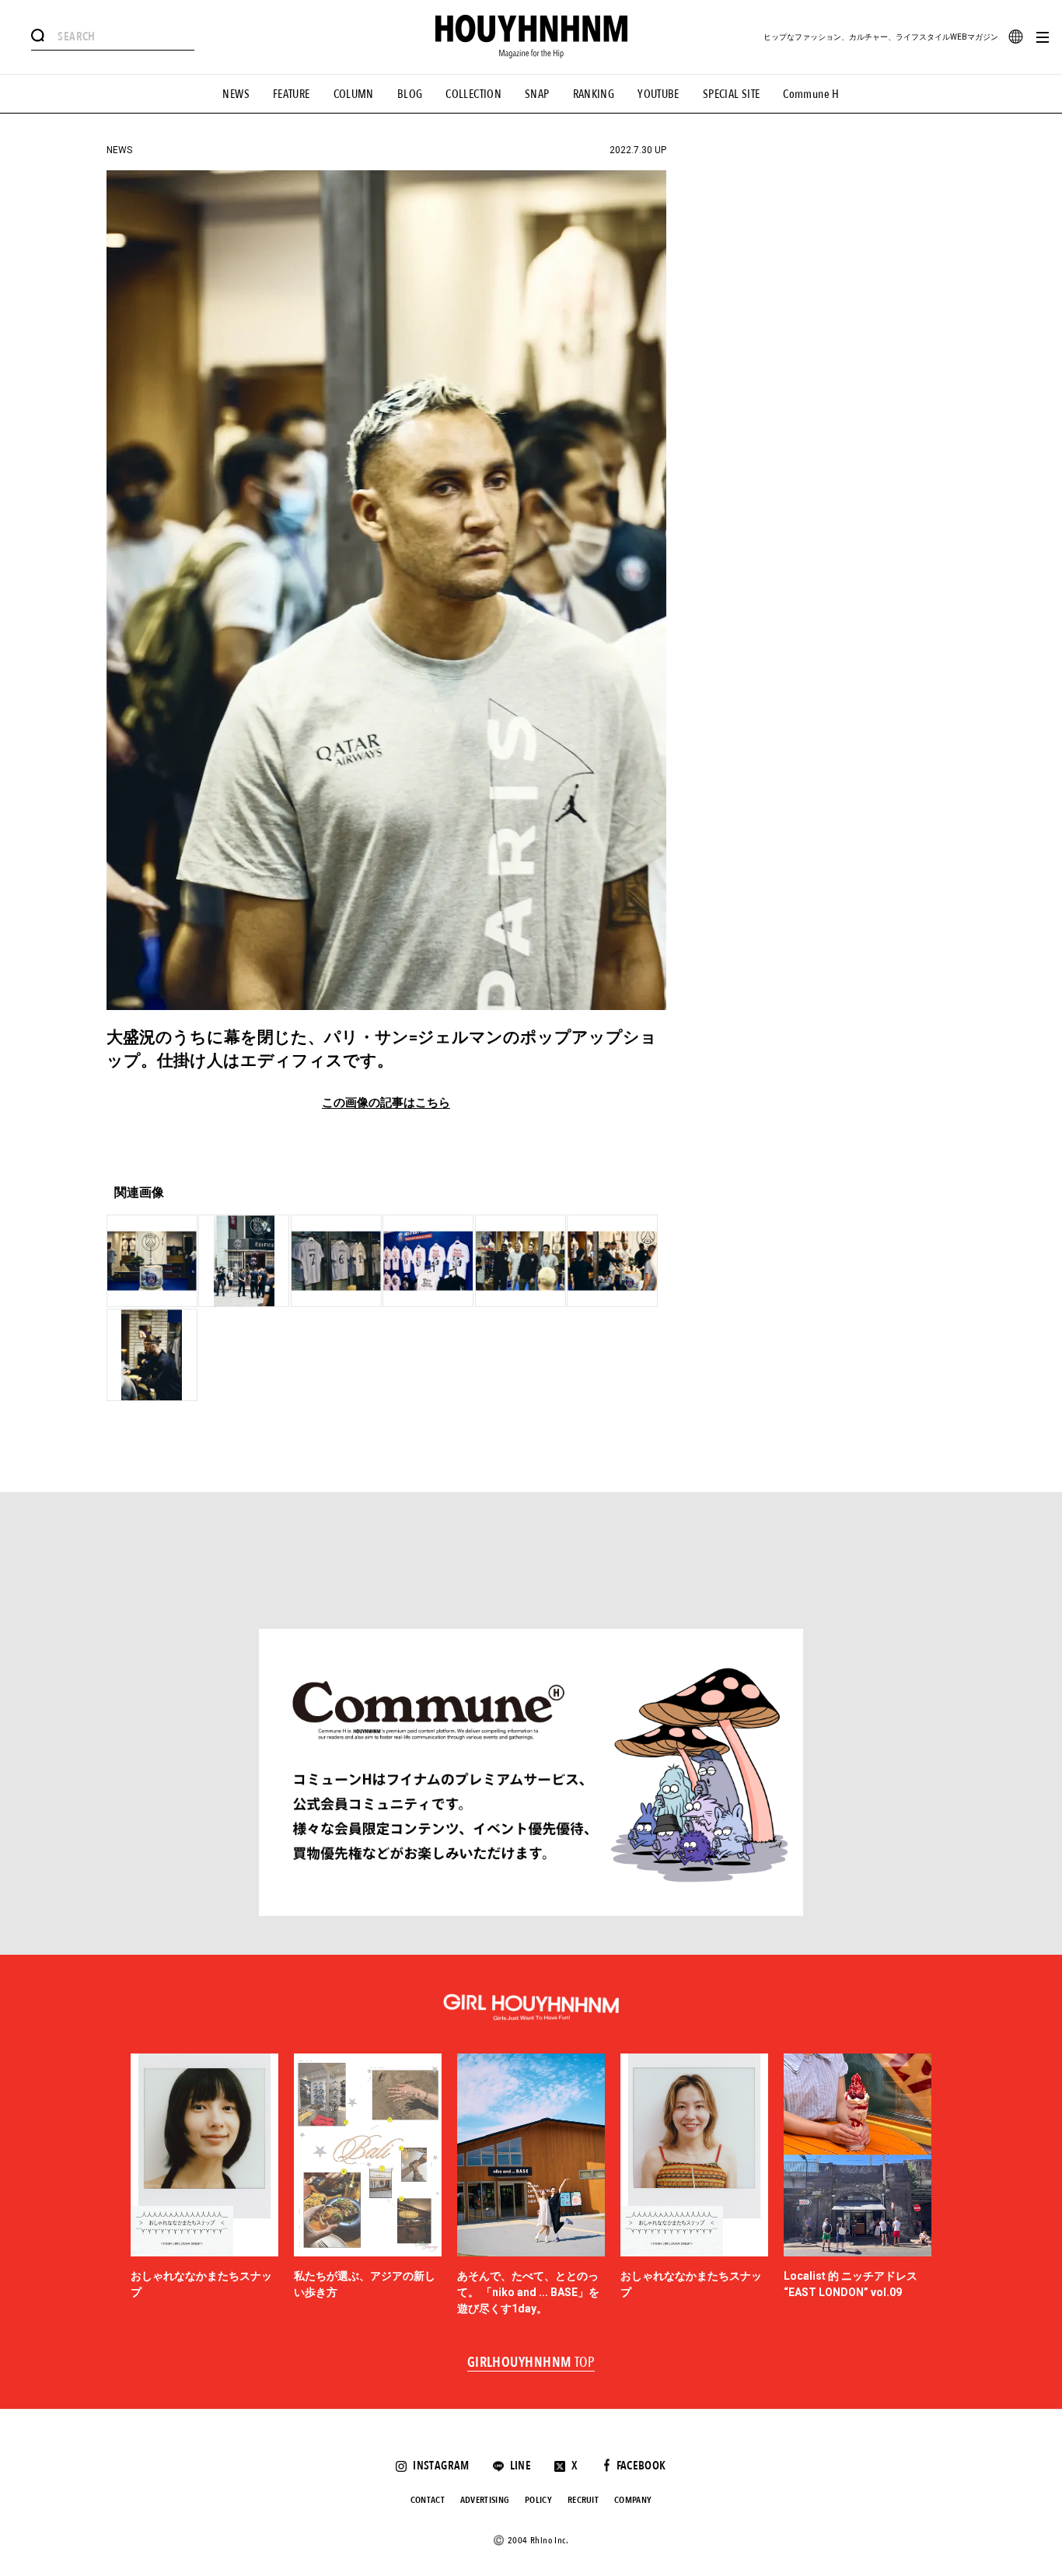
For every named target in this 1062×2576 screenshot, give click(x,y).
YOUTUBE (659, 94)
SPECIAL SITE (732, 94)
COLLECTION (473, 94)
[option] (204, 2186)
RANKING (594, 94)
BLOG (410, 94)
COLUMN (354, 94)
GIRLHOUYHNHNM (531, 2363)
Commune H (811, 94)
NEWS (236, 94)
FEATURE (292, 94)
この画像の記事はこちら (386, 1103)
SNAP (537, 94)
